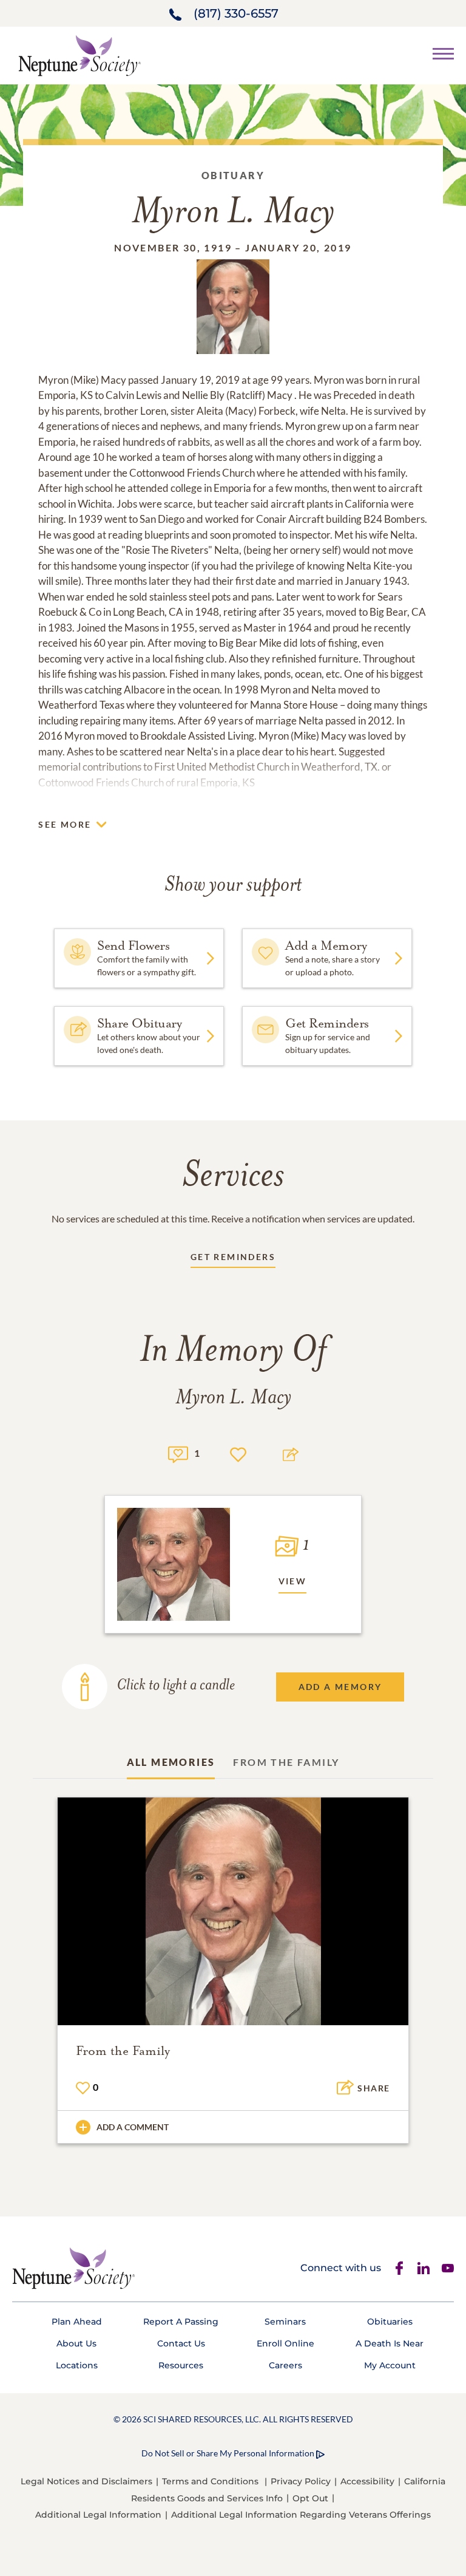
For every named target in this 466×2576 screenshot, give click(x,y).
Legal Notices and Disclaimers (86, 2481)
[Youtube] (448, 2268)
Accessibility (367, 2481)
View (293, 1581)
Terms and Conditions (210, 2481)
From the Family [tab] (286, 1762)
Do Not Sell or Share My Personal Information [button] (228, 2453)
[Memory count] (178, 1453)
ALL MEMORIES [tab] (171, 1762)
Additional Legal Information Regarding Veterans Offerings (301, 2515)
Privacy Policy (301, 2481)
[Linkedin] (424, 2268)
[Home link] (79, 54)
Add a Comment (133, 2127)
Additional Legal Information (98, 2515)
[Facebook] (399, 2268)
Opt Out (310, 2498)
